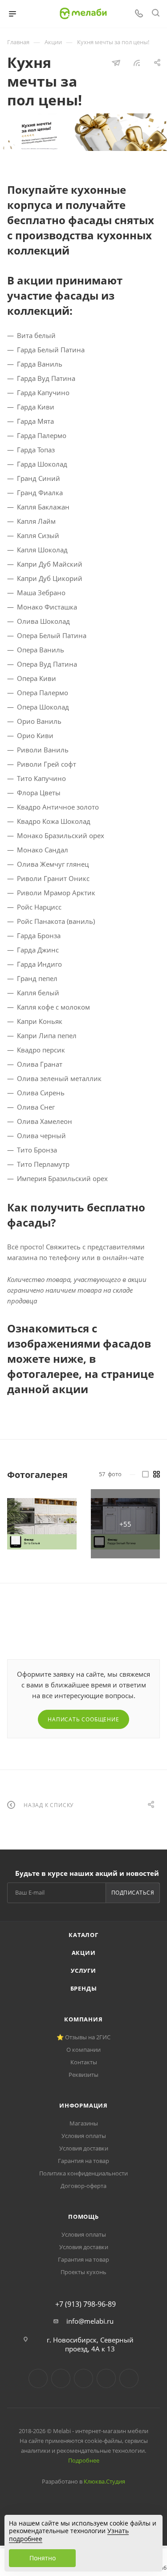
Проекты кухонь (83, 2272)
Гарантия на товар (83, 2161)
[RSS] (137, 63)
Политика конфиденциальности (83, 2173)
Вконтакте (38, 2378)
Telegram (61, 2378)
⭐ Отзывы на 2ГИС (83, 2037)
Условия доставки (84, 2148)
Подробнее (84, 2460)
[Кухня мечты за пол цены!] (42, 1524)
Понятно (43, 2558)
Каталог (83, 1935)
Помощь (83, 2217)
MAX (129, 2378)
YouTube (83, 2378)
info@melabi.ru (90, 2321)
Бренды (84, 1988)
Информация (83, 2105)
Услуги (83, 1971)
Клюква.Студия (104, 2481)
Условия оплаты (84, 2136)
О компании (83, 2050)
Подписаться (133, 1893)
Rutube (106, 2378)
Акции (84, 1953)
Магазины (84, 2123)
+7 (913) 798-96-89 (86, 2304)
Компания (83, 2019)
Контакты (84, 2062)
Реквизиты (83, 2075)
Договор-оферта (83, 2186)
